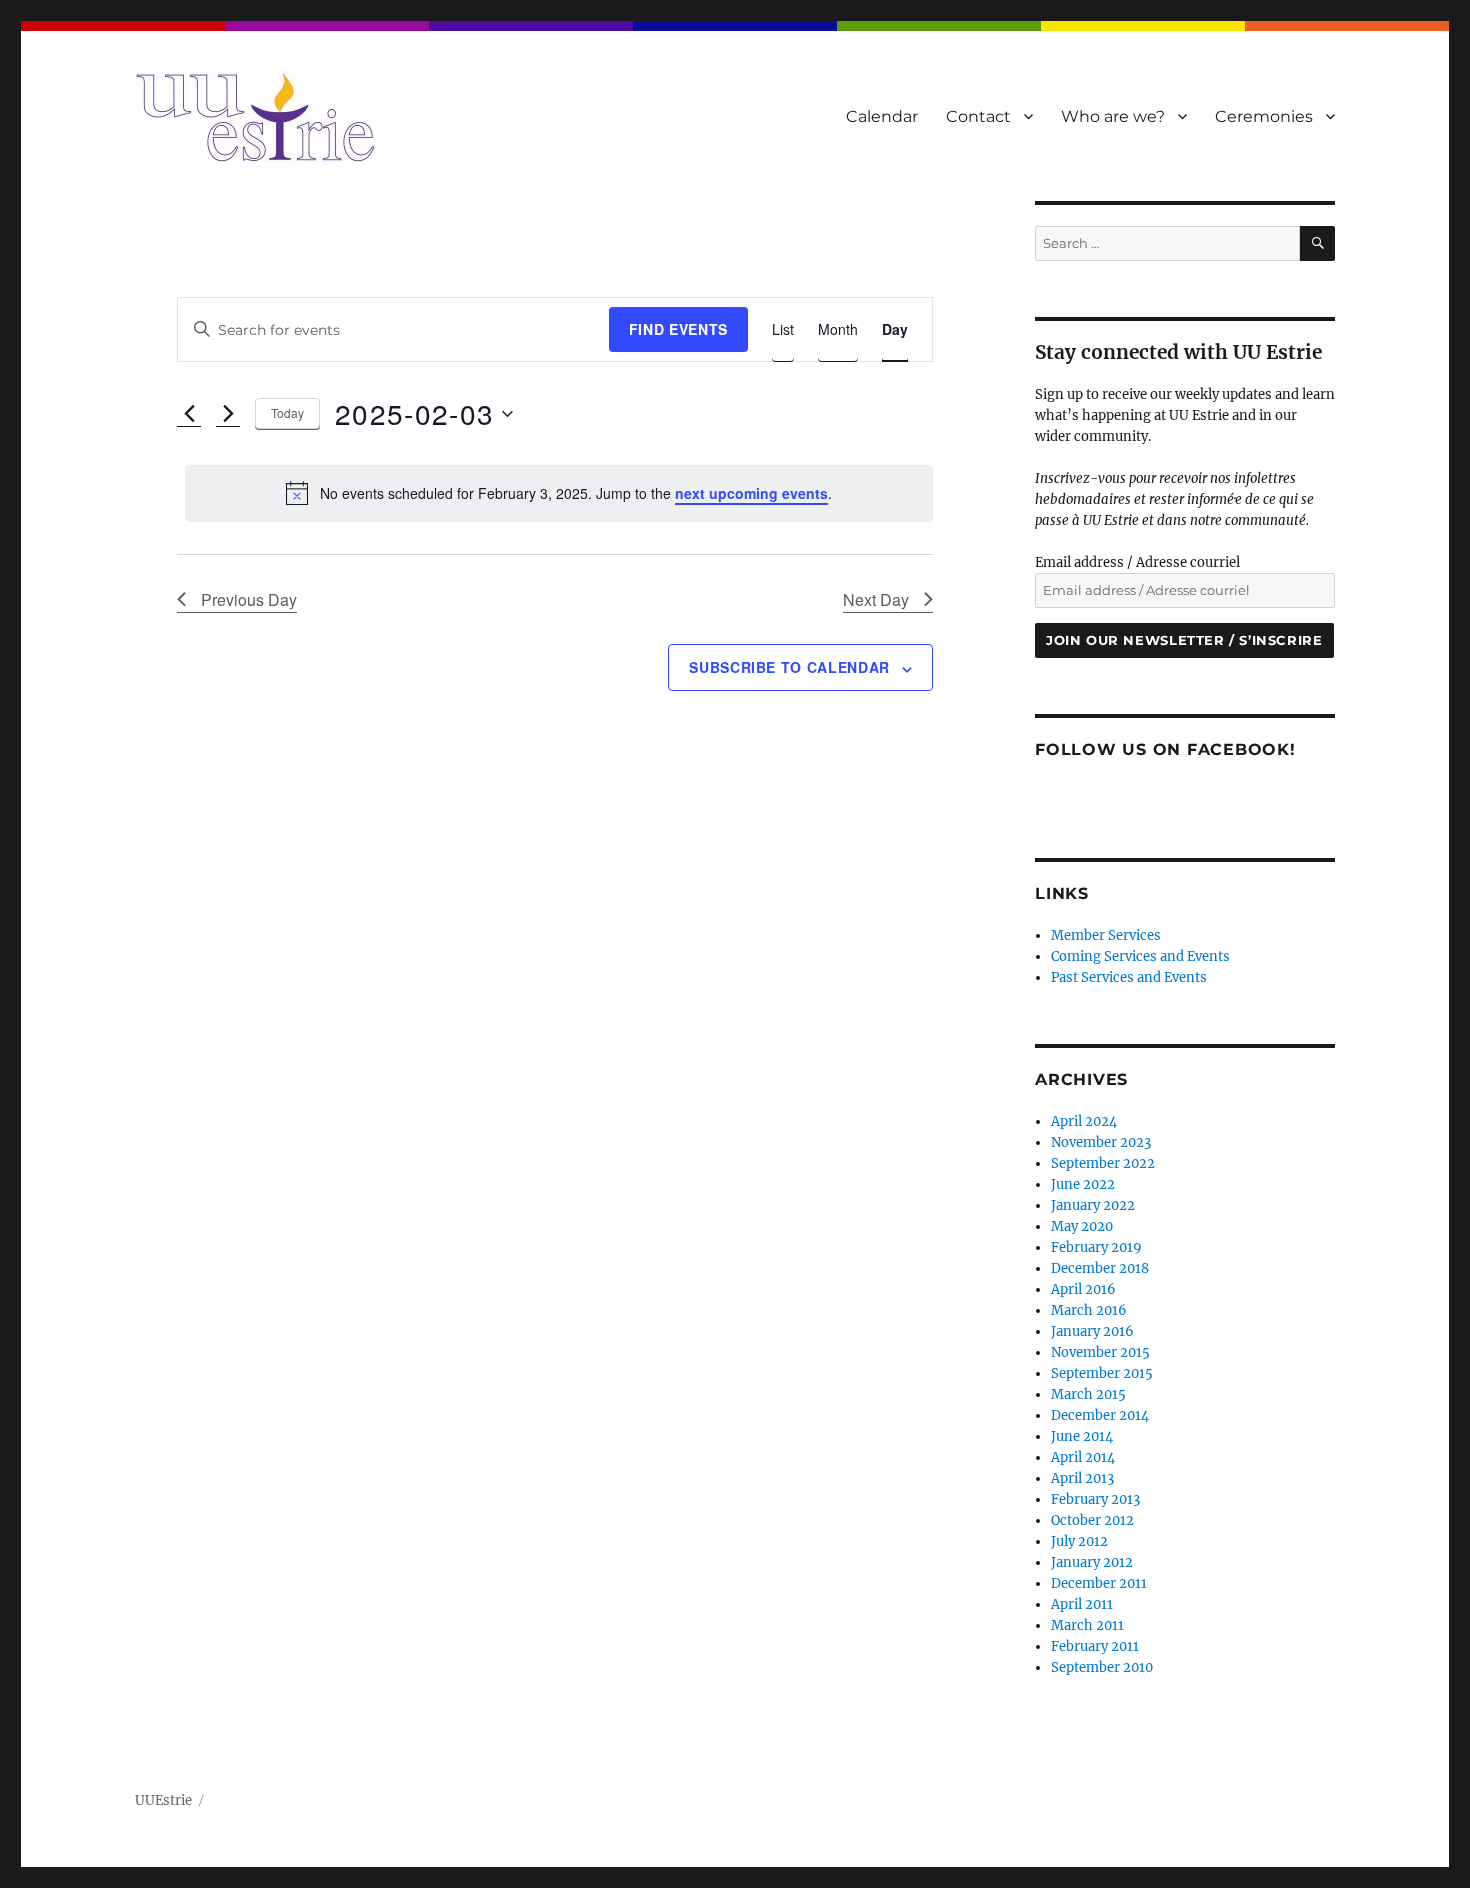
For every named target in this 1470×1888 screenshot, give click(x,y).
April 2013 (1082, 1478)
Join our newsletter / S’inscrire (1184, 640)
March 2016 (1089, 1310)
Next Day (876, 599)
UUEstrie (163, 1800)
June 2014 (1082, 1436)
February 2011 (1095, 1646)
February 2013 (1095, 1499)
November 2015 (1100, 1352)
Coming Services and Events (1140, 956)
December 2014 (1100, 1415)
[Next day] (228, 414)
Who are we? (1113, 116)
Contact (978, 116)
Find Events (678, 329)
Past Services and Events (1129, 977)
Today (287, 412)
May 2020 (1082, 1226)
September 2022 (1103, 1163)
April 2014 (1083, 1457)
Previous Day (249, 599)
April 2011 (1082, 1604)
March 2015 (1088, 1394)
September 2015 (1102, 1373)
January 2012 (1092, 1562)
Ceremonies (1264, 116)
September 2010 (1102, 1667)
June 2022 (1083, 1184)
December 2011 (1099, 1583)
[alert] (559, 493)
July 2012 (1079, 1541)
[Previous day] (189, 414)
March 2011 (1087, 1625)
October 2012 (1092, 1520)
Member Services (1106, 935)
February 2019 (1096, 1247)
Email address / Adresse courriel (1137, 562)
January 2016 (1092, 1331)
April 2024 (1084, 1121)
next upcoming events (751, 493)
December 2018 (1100, 1268)
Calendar (882, 116)
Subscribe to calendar (789, 667)
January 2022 (1093, 1205)
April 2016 (1083, 1289)
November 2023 (1101, 1142)
